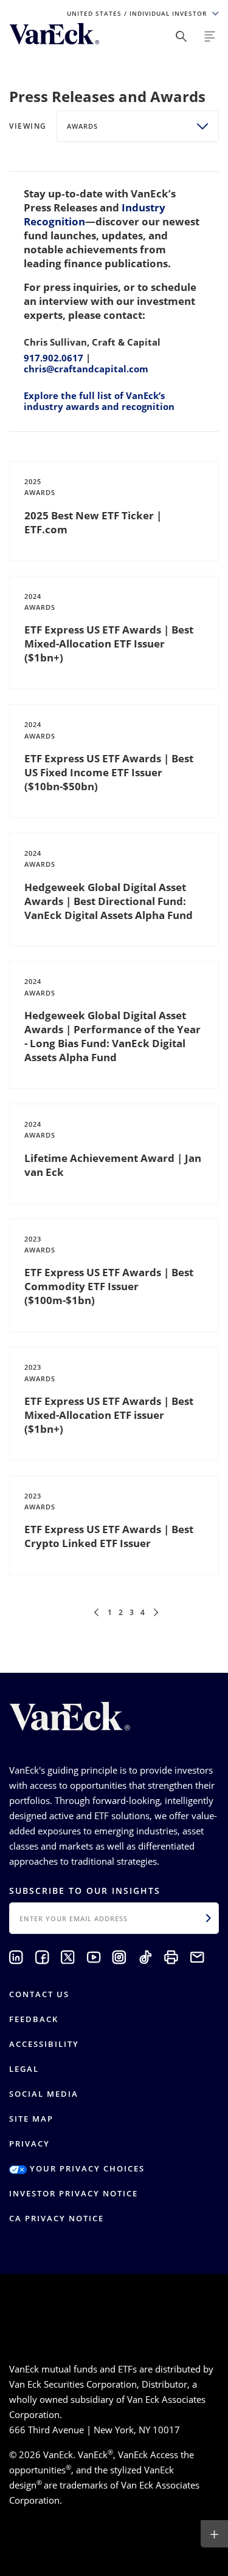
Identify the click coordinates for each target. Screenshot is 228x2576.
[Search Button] (181, 36)
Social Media (44, 2094)
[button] (96, 1612)
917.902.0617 (54, 358)
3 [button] (132, 1612)
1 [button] (110, 1612)
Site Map (31, 2119)
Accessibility (44, 2044)
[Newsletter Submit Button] (209, 1918)
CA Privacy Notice (57, 2218)
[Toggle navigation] (210, 36)
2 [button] (121, 1612)
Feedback (34, 2019)
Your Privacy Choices (86, 2168)
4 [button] (143, 1612)
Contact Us (39, 1994)
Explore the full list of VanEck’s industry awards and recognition (99, 401)
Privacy (29, 2144)
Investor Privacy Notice (74, 2193)
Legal (24, 2069)
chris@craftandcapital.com (86, 369)
